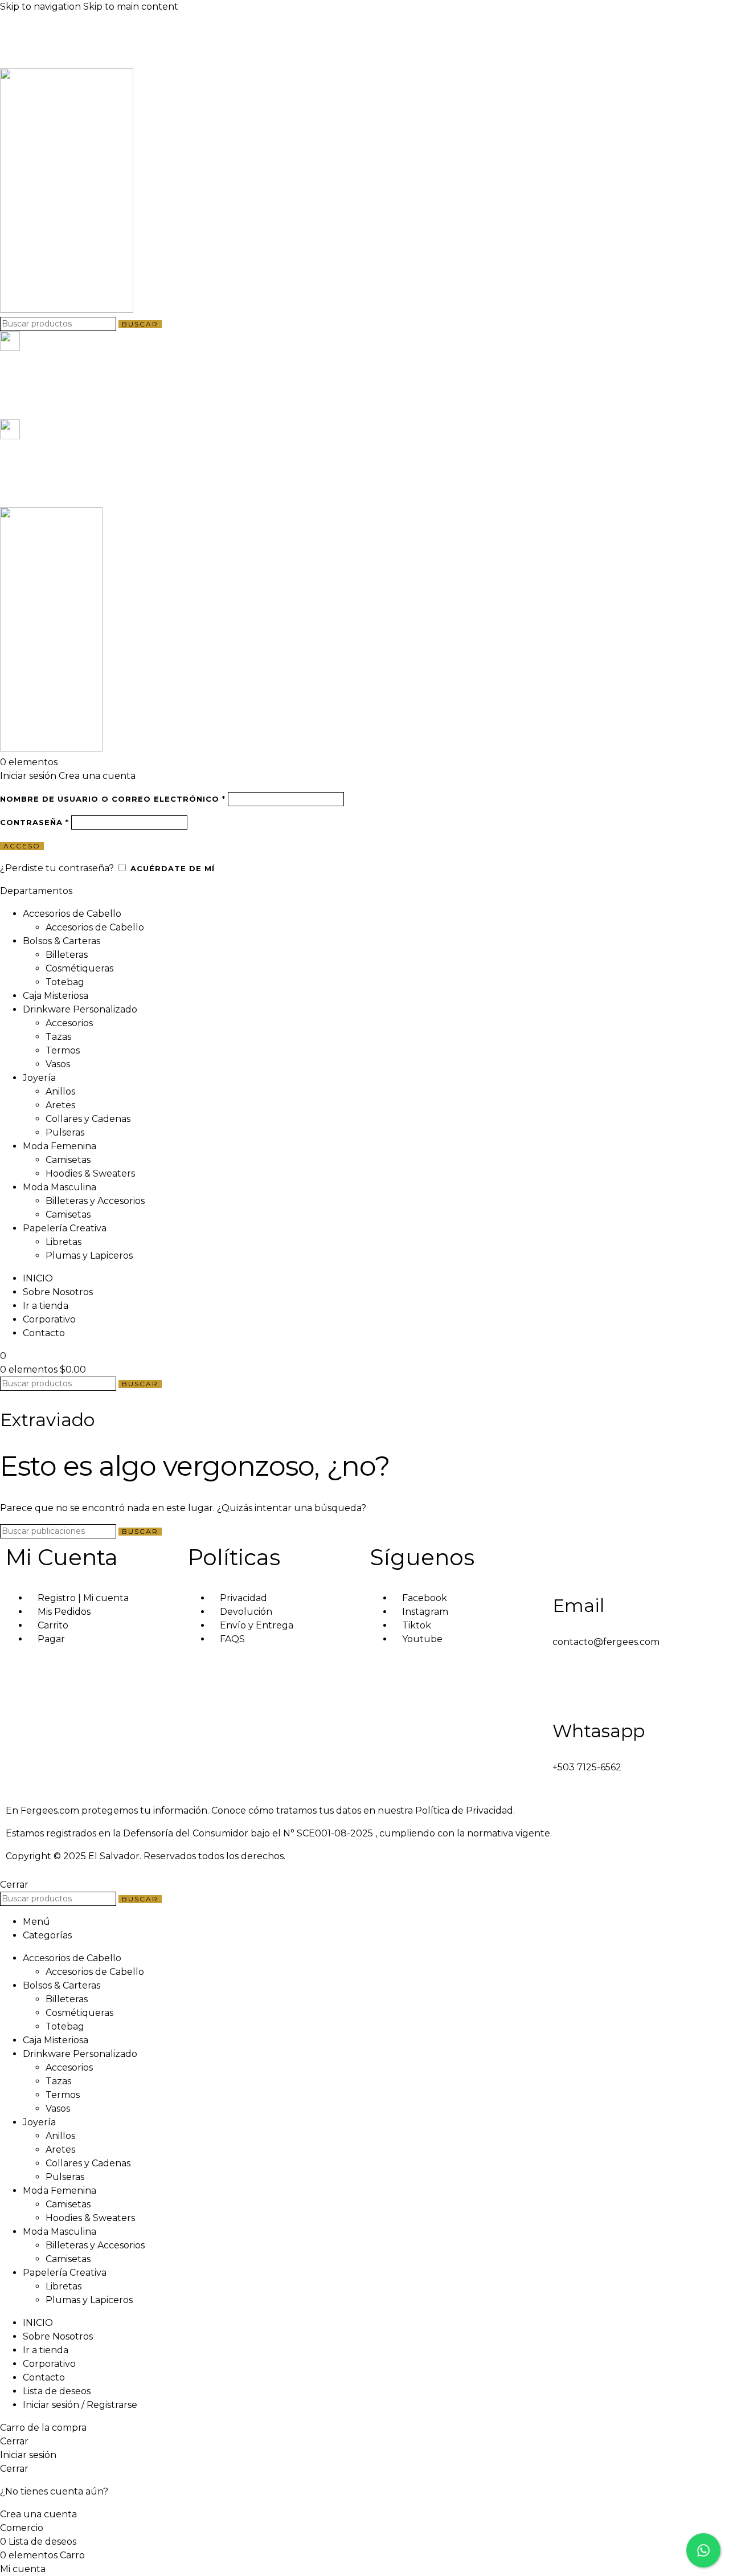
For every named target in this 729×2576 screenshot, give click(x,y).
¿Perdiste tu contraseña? (57, 868)
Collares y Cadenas (88, 1119)
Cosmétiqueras (79, 968)
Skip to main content (131, 7)
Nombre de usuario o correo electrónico (113, 799)
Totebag (65, 982)
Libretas (64, 1242)
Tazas (58, 1037)
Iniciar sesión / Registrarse (80, 2405)
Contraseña (34, 822)
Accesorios (69, 1023)
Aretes (60, 1105)
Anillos (60, 1091)
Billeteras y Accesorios (95, 1201)
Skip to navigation (42, 7)
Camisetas (68, 1160)
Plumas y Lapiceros (89, 1256)
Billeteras (67, 955)
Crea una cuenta (97, 776)
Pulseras (65, 1132)
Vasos (58, 1064)
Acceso (22, 846)
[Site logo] (67, 310)
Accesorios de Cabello (95, 927)
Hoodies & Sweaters (90, 1173)
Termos (63, 1050)
